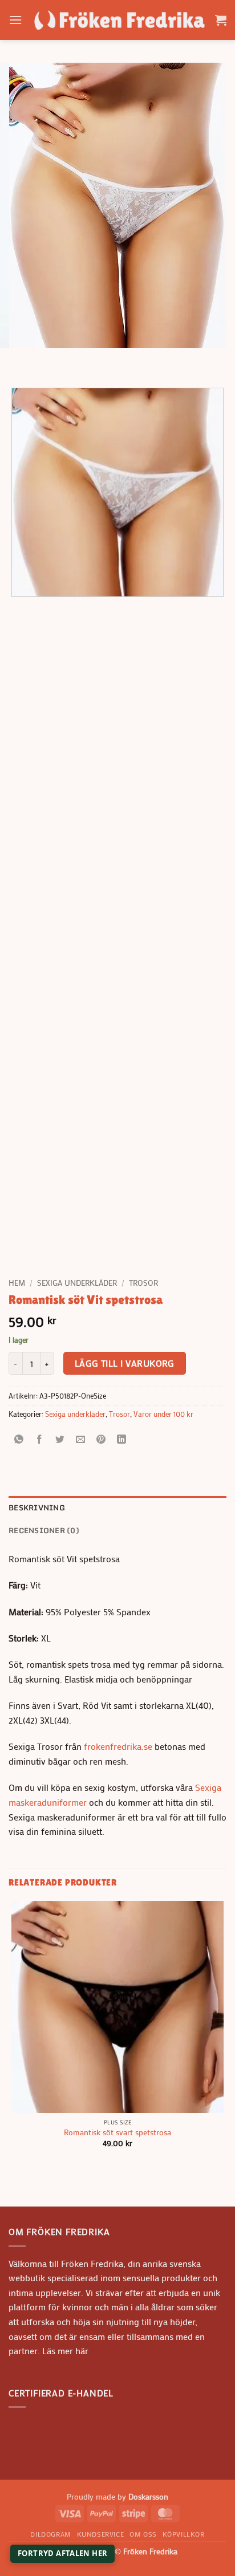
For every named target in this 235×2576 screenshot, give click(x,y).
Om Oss (143, 2534)
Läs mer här (64, 2351)
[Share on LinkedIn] (122, 1439)
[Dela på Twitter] (60, 1439)
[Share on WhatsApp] (19, 1439)
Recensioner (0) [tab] (44, 1530)
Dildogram (51, 2534)
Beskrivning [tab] (37, 1508)
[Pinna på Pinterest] (101, 1439)
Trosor (143, 1283)
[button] (15, 20)
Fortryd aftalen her (62, 2553)
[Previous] (20, 359)
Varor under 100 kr (163, 1414)
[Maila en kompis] (81, 1439)
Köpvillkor (184, 2534)
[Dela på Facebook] (40, 1439)
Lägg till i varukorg (125, 1363)
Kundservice (101, 2534)
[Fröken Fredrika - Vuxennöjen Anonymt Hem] (119, 20)
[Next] (51, 359)
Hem (17, 1283)
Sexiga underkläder (77, 1283)
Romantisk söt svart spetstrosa (117, 2133)
